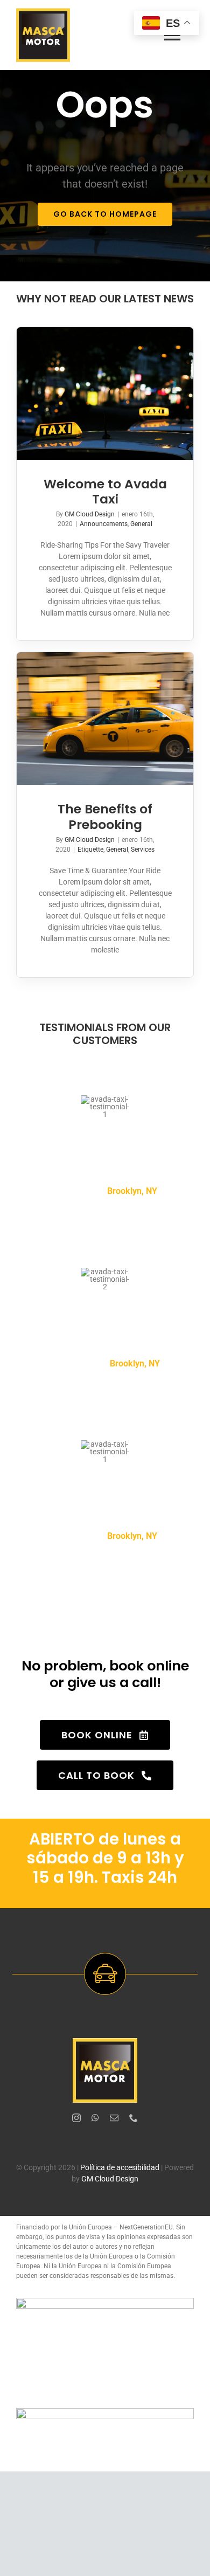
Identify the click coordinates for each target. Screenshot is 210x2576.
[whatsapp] (95, 2118)
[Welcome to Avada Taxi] (105, 393)
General (141, 524)
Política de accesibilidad (120, 2167)
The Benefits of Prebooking (105, 816)
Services (143, 850)
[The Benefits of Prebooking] (105, 719)
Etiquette (90, 850)
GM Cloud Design (90, 514)
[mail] (114, 2118)
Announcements (104, 524)
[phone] (134, 2118)
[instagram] (76, 2118)
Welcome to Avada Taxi (105, 491)
